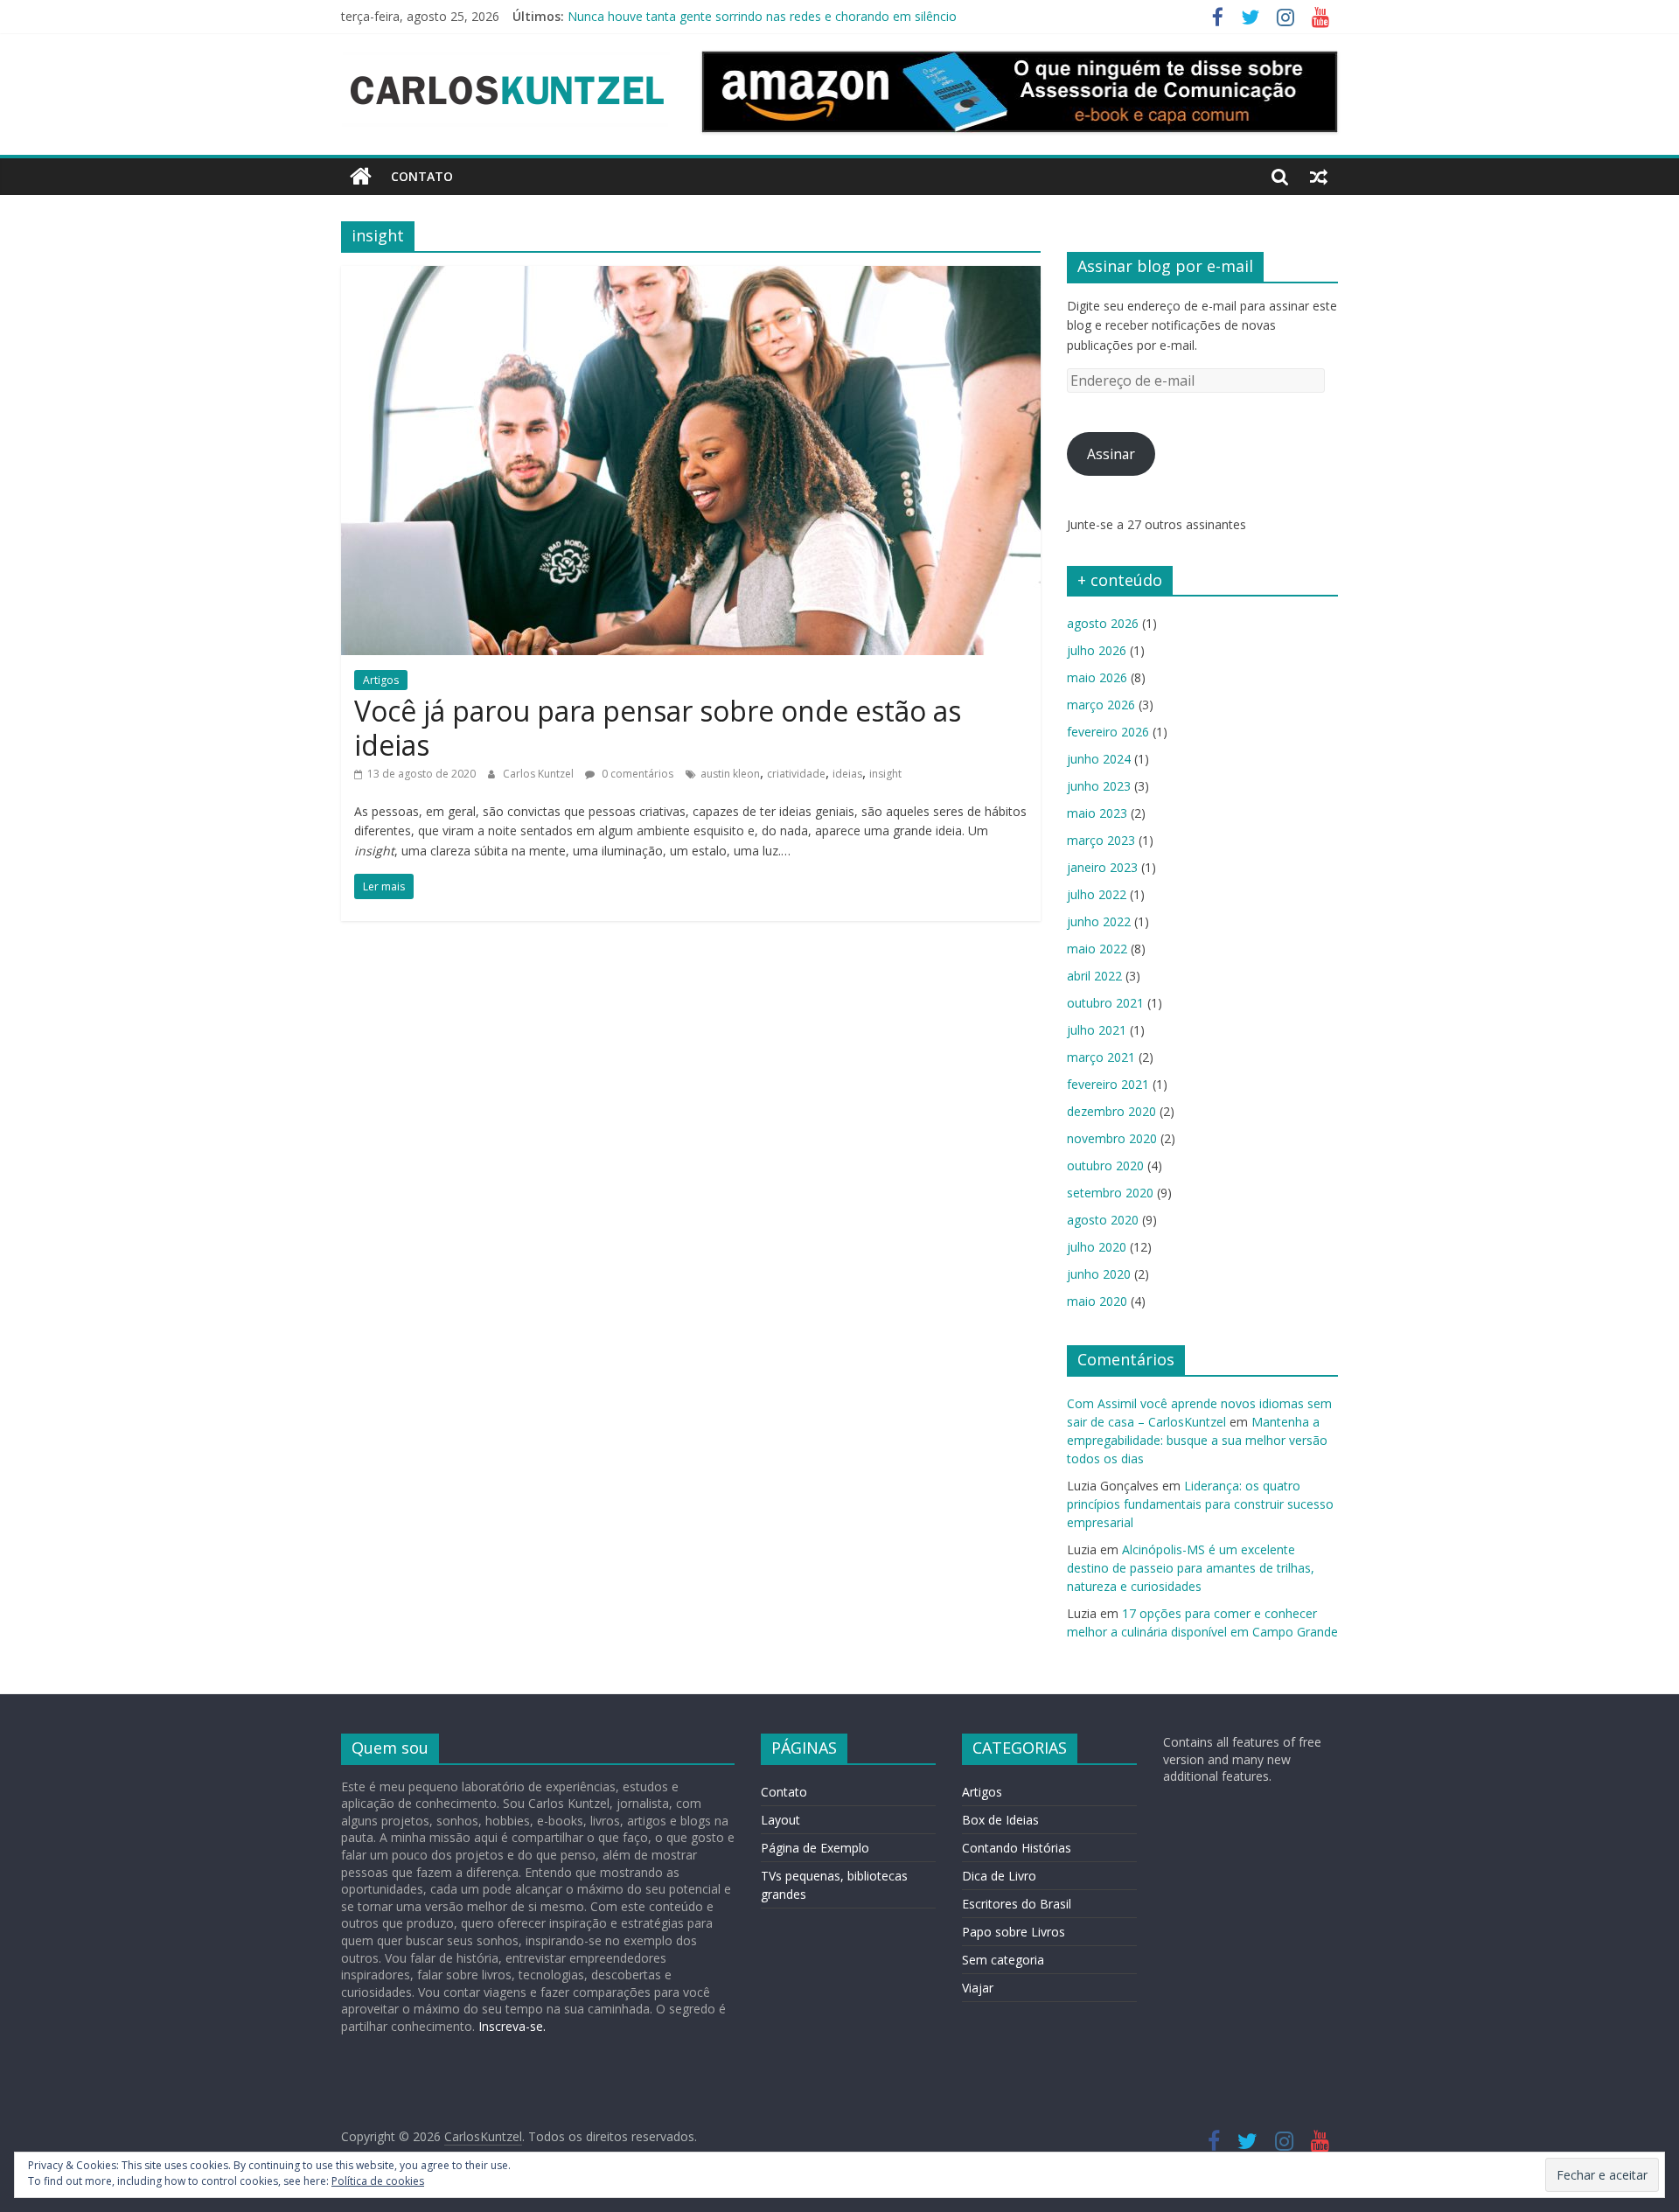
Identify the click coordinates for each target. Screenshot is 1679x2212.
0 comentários (636, 774)
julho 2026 (1097, 650)
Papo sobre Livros (1014, 1932)
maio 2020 (1097, 1301)
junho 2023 (1099, 786)
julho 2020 (1097, 1247)
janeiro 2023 (1102, 867)
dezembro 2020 (1111, 1111)
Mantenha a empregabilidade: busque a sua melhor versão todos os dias (1197, 1440)
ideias (847, 774)
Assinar (1111, 454)
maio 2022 (1097, 949)
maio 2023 (1097, 813)
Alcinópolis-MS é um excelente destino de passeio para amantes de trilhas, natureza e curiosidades (1191, 1568)
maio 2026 (1097, 677)
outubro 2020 (1105, 1165)
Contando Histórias (1017, 1848)
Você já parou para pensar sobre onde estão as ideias (658, 727)
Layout (780, 1820)
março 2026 (1101, 705)
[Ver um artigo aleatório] (1319, 177)
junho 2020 (1099, 1274)
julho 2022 (1097, 894)
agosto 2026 (1103, 623)
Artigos (381, 680)
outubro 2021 (1105, 1003)
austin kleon (730, 774)
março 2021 (1101, 1057)
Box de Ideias (1000, 1820)
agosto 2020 (1103, 1220)
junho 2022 (1099, 921)
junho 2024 (1099, 759)
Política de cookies (378, 2181)
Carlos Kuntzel (540, 774)
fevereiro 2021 (1108, 1084)
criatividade (796, 774)
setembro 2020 (1110, 1193)
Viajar (978, 1988)
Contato (422, 176)
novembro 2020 (1112, 1138)
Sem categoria (1003, 1960)
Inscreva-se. (510, 2026)
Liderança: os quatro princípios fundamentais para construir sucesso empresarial (1200, 1504)
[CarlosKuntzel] (361, 177)
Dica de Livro (999, 1876)
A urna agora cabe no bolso (646, 15)
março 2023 (1101, 840)
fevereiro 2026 (1108, 732)
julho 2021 (1097, 1030)
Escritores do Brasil (1017, 1904)
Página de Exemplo (815, 1848)
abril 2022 (1094, 976)
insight (885, 774)
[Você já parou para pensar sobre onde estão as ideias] (691, 276)
